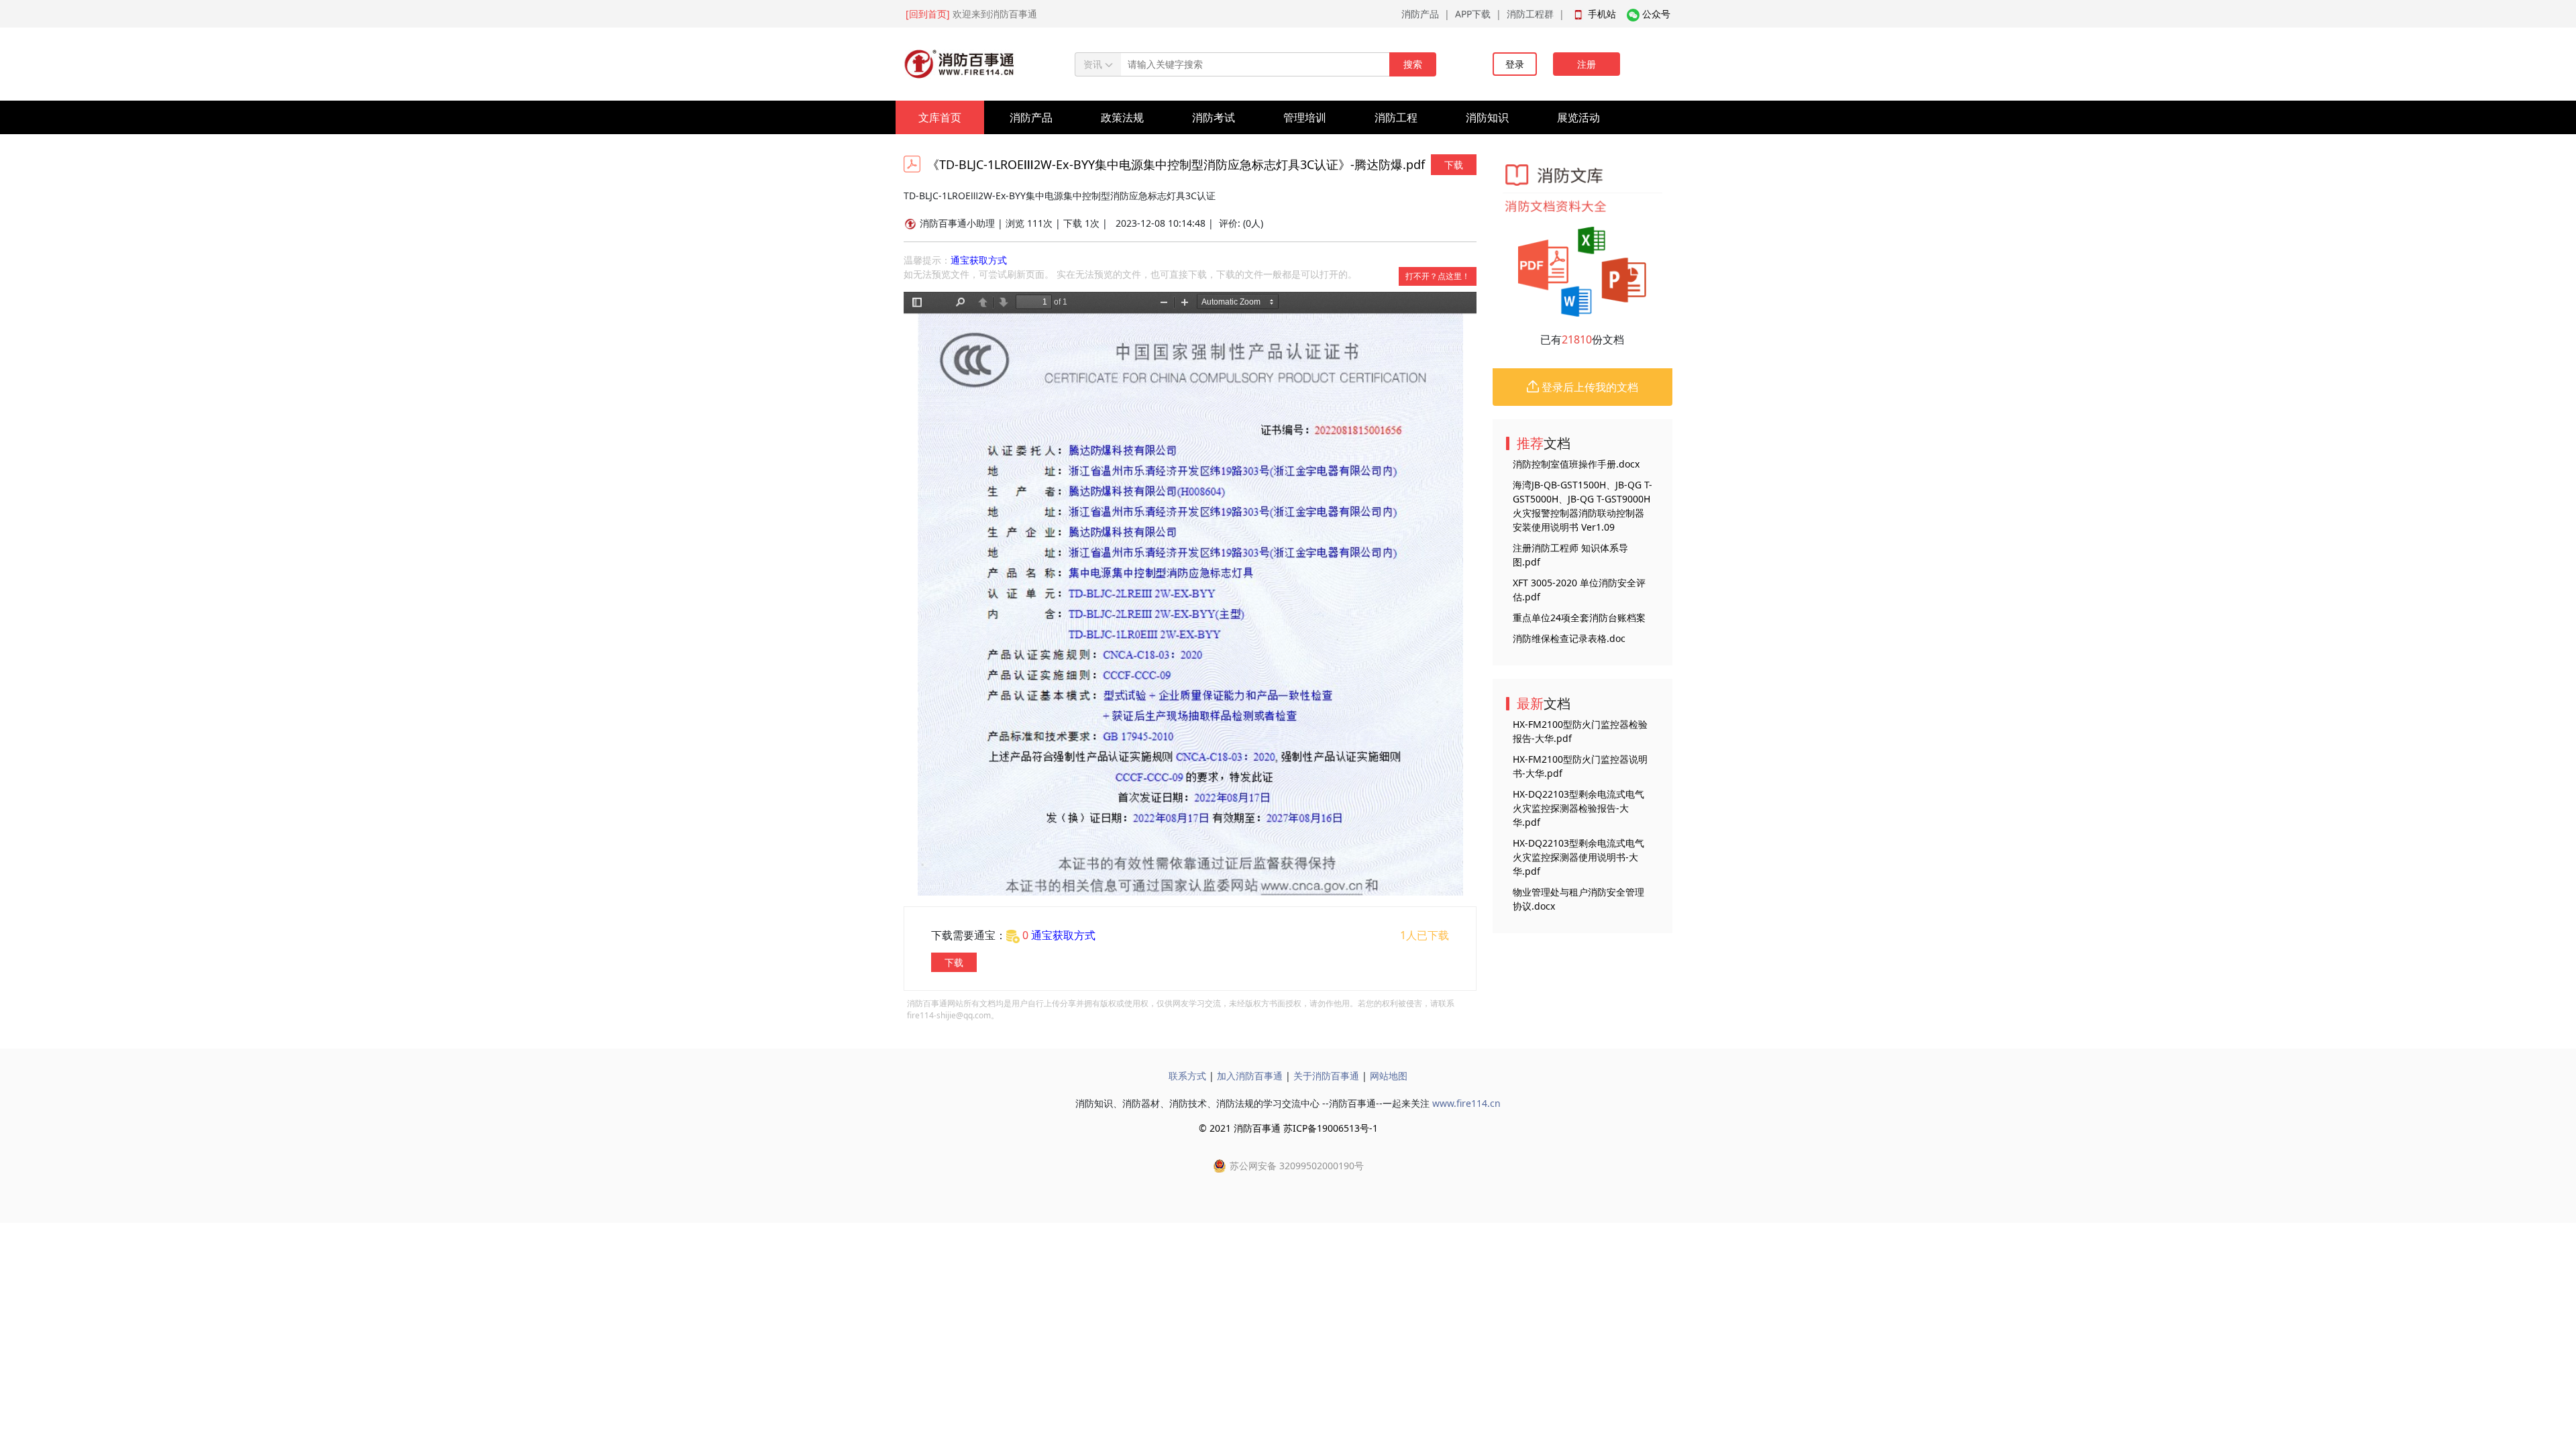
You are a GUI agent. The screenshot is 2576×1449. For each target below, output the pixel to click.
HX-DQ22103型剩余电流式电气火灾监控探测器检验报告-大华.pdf (1578, 808)
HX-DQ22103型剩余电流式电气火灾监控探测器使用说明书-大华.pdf (1578, 857)
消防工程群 (1530, 14)
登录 (1515, 64)
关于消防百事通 (1326, 1076)
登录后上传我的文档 (1589, 387)
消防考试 (1214, 117)
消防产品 (1420, 14)
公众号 (1656, 14)
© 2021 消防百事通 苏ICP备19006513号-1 (1288, 1128)
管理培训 (1305, 117)
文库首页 (940, 117)
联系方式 (1187, 1076)
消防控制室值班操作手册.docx (1576, 464)
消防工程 (1396, 117)
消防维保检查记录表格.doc (1569, 638)
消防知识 (1487, 117)
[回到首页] (928, 14)
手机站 (1602, 14)
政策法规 (1122, 117)
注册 (1587, 64)
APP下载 (1473, 14)
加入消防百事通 (1250, 1076)
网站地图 (1389, 1076)
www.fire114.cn (1466, 1103)
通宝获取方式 (979, 260)
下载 (1454, 165)
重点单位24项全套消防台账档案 (1579, 618)
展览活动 (1578, 117)
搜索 (1413, 64)
